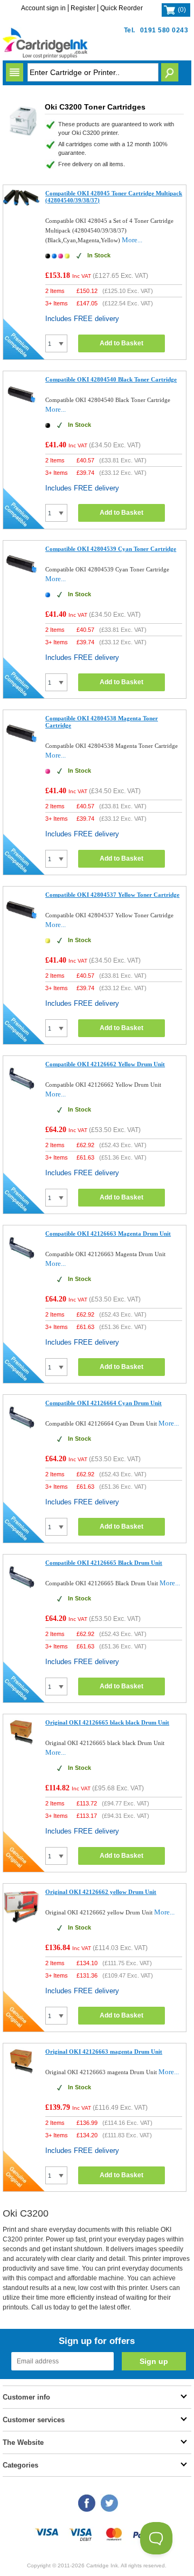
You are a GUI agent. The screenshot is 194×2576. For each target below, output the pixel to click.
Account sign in (43, 8)
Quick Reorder (122, 8)
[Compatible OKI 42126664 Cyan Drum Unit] (22, 1433)
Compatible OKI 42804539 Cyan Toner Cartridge (111, 549)
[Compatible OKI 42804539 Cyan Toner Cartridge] (22, 579)
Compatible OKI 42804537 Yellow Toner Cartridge (112, 895)
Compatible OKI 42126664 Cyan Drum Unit (103, 1403)
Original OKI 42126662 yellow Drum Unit (101, 1892)
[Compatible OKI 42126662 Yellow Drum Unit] (22, 1095)
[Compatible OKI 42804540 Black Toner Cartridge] (22, 410)
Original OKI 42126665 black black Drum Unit (107, 1722)
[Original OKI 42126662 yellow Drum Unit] (22, 1922)
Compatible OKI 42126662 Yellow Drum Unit (105, 1064)
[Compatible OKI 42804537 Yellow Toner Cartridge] (22, 925)
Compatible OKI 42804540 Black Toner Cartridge (111, 379)
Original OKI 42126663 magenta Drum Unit (104, 2052)
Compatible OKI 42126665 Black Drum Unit (104, 1563)
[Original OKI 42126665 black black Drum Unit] (22, 1744)
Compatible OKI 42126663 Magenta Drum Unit (108, 1234)
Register (83, 8)
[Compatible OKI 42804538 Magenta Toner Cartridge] (22, 749)
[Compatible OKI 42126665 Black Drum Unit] (22, 1593)
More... (132, 240)
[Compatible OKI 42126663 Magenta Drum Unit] (22, 1264)
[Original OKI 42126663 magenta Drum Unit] (22, 2073)
